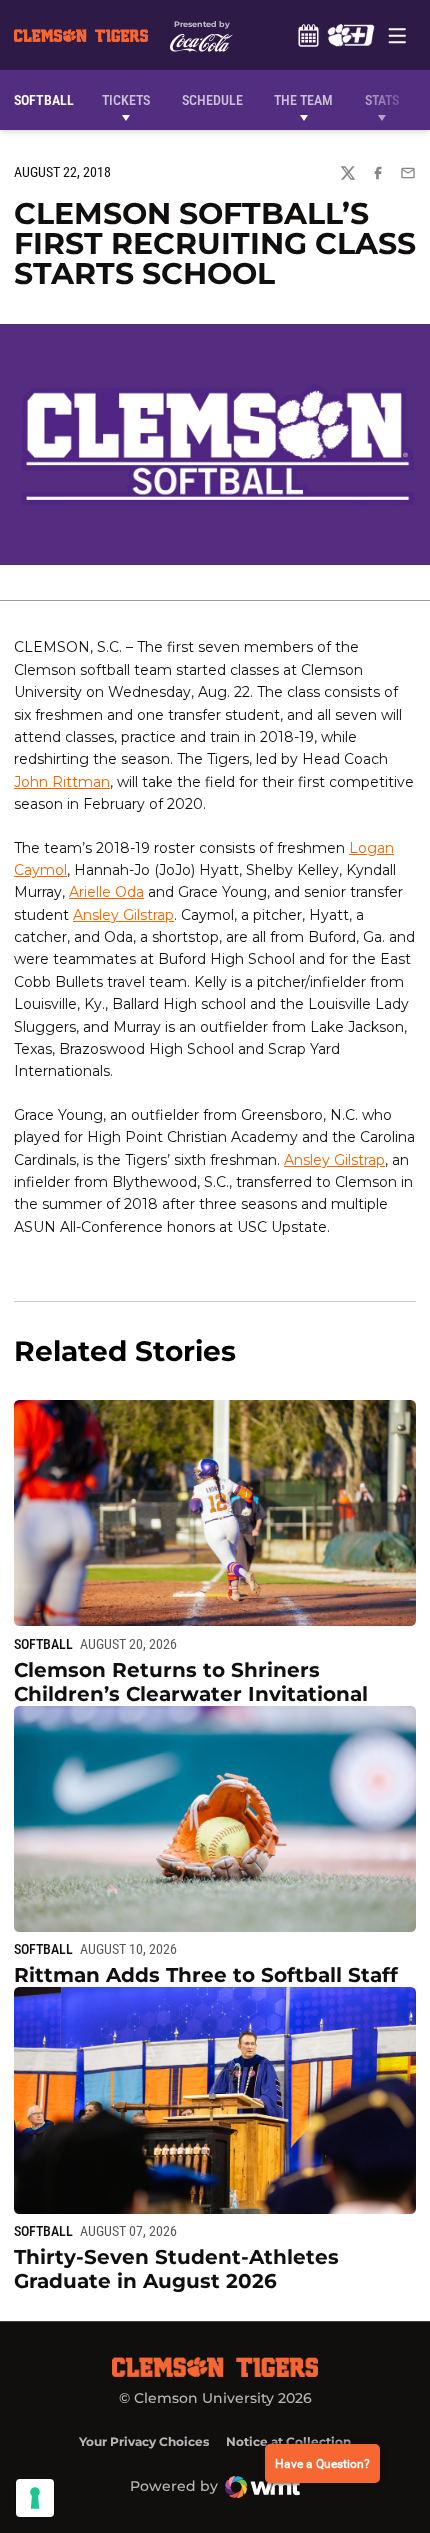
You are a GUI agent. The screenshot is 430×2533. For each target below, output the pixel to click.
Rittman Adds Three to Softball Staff (206, 1975)
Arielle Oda (106, 892)
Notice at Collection (288, 2441)
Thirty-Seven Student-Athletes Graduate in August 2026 (176, 2269)
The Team (303, 100)
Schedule (308, 35)
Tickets (126, 100)
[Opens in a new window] (350, 35)
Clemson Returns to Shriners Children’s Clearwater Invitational (191, 1682)
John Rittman (62, 782)
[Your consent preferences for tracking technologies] (35, 2498)
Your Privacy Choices (144, 2441)
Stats (382, 100)
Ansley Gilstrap (123, 915)
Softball (43, 1644)
